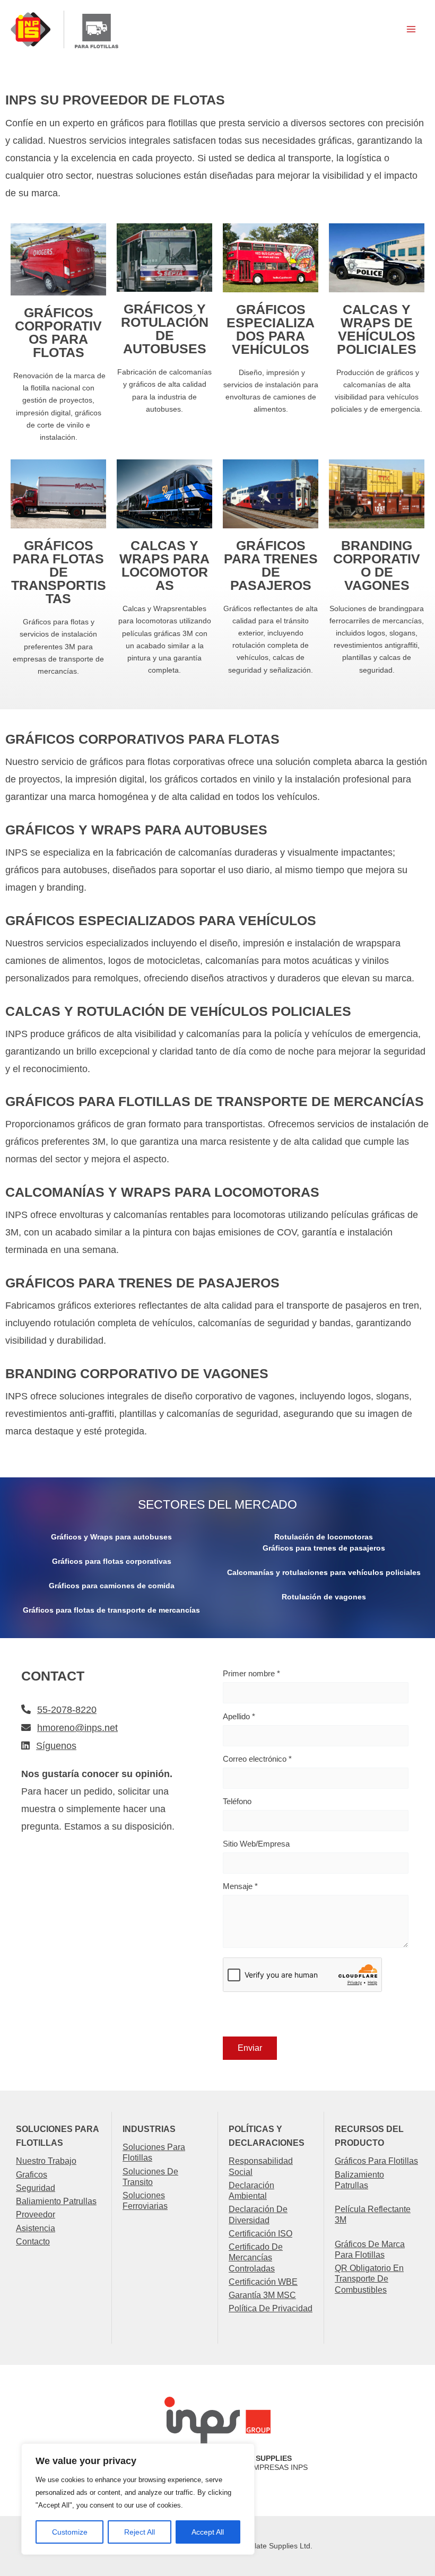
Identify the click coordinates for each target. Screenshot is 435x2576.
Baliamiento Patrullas (56, 2201)
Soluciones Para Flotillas (154, 2152)
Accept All (208, 2532)
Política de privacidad (271, 2308)
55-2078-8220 (67, 1710)
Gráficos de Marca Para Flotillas (370, 2249)
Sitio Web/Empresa (256, 1844)
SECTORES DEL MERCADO (217, 1505)
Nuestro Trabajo (46, 2161)
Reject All (140, 2532)
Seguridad (36, 2188)
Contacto (33, 2241)
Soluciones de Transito (150, 2177)
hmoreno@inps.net (77, 1728)
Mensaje (240, 1886)
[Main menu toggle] (411, 29)
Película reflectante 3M (373, 2214)
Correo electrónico (257, 1759)
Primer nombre (251, 1673)
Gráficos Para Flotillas (376, 2161)
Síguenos (56, 1746)
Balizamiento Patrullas (359, 2180)
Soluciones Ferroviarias (145, 2200)
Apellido (239, 1716)
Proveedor (36, 2214)
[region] (138, 2499)
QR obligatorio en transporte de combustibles (369, 2279)
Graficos (32, 2174)
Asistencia (36, 2228)
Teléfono (237, 1801)
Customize (70, 2532)
